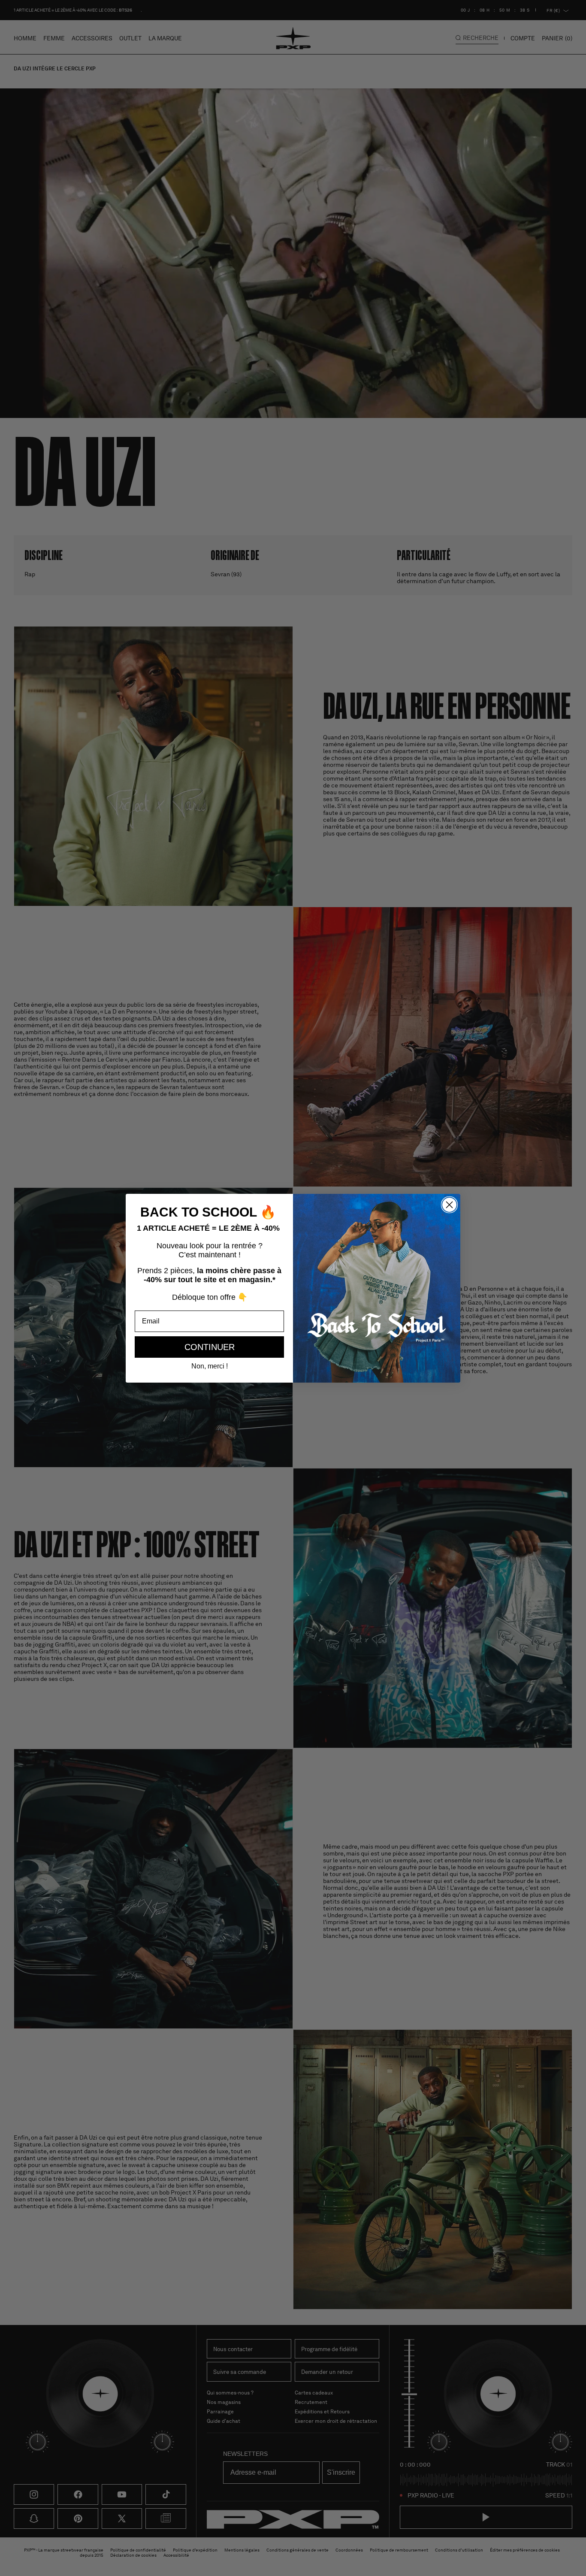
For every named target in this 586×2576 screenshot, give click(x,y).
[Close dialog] (449, 1205)
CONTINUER (210, 1347)
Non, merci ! (210, 1366)
